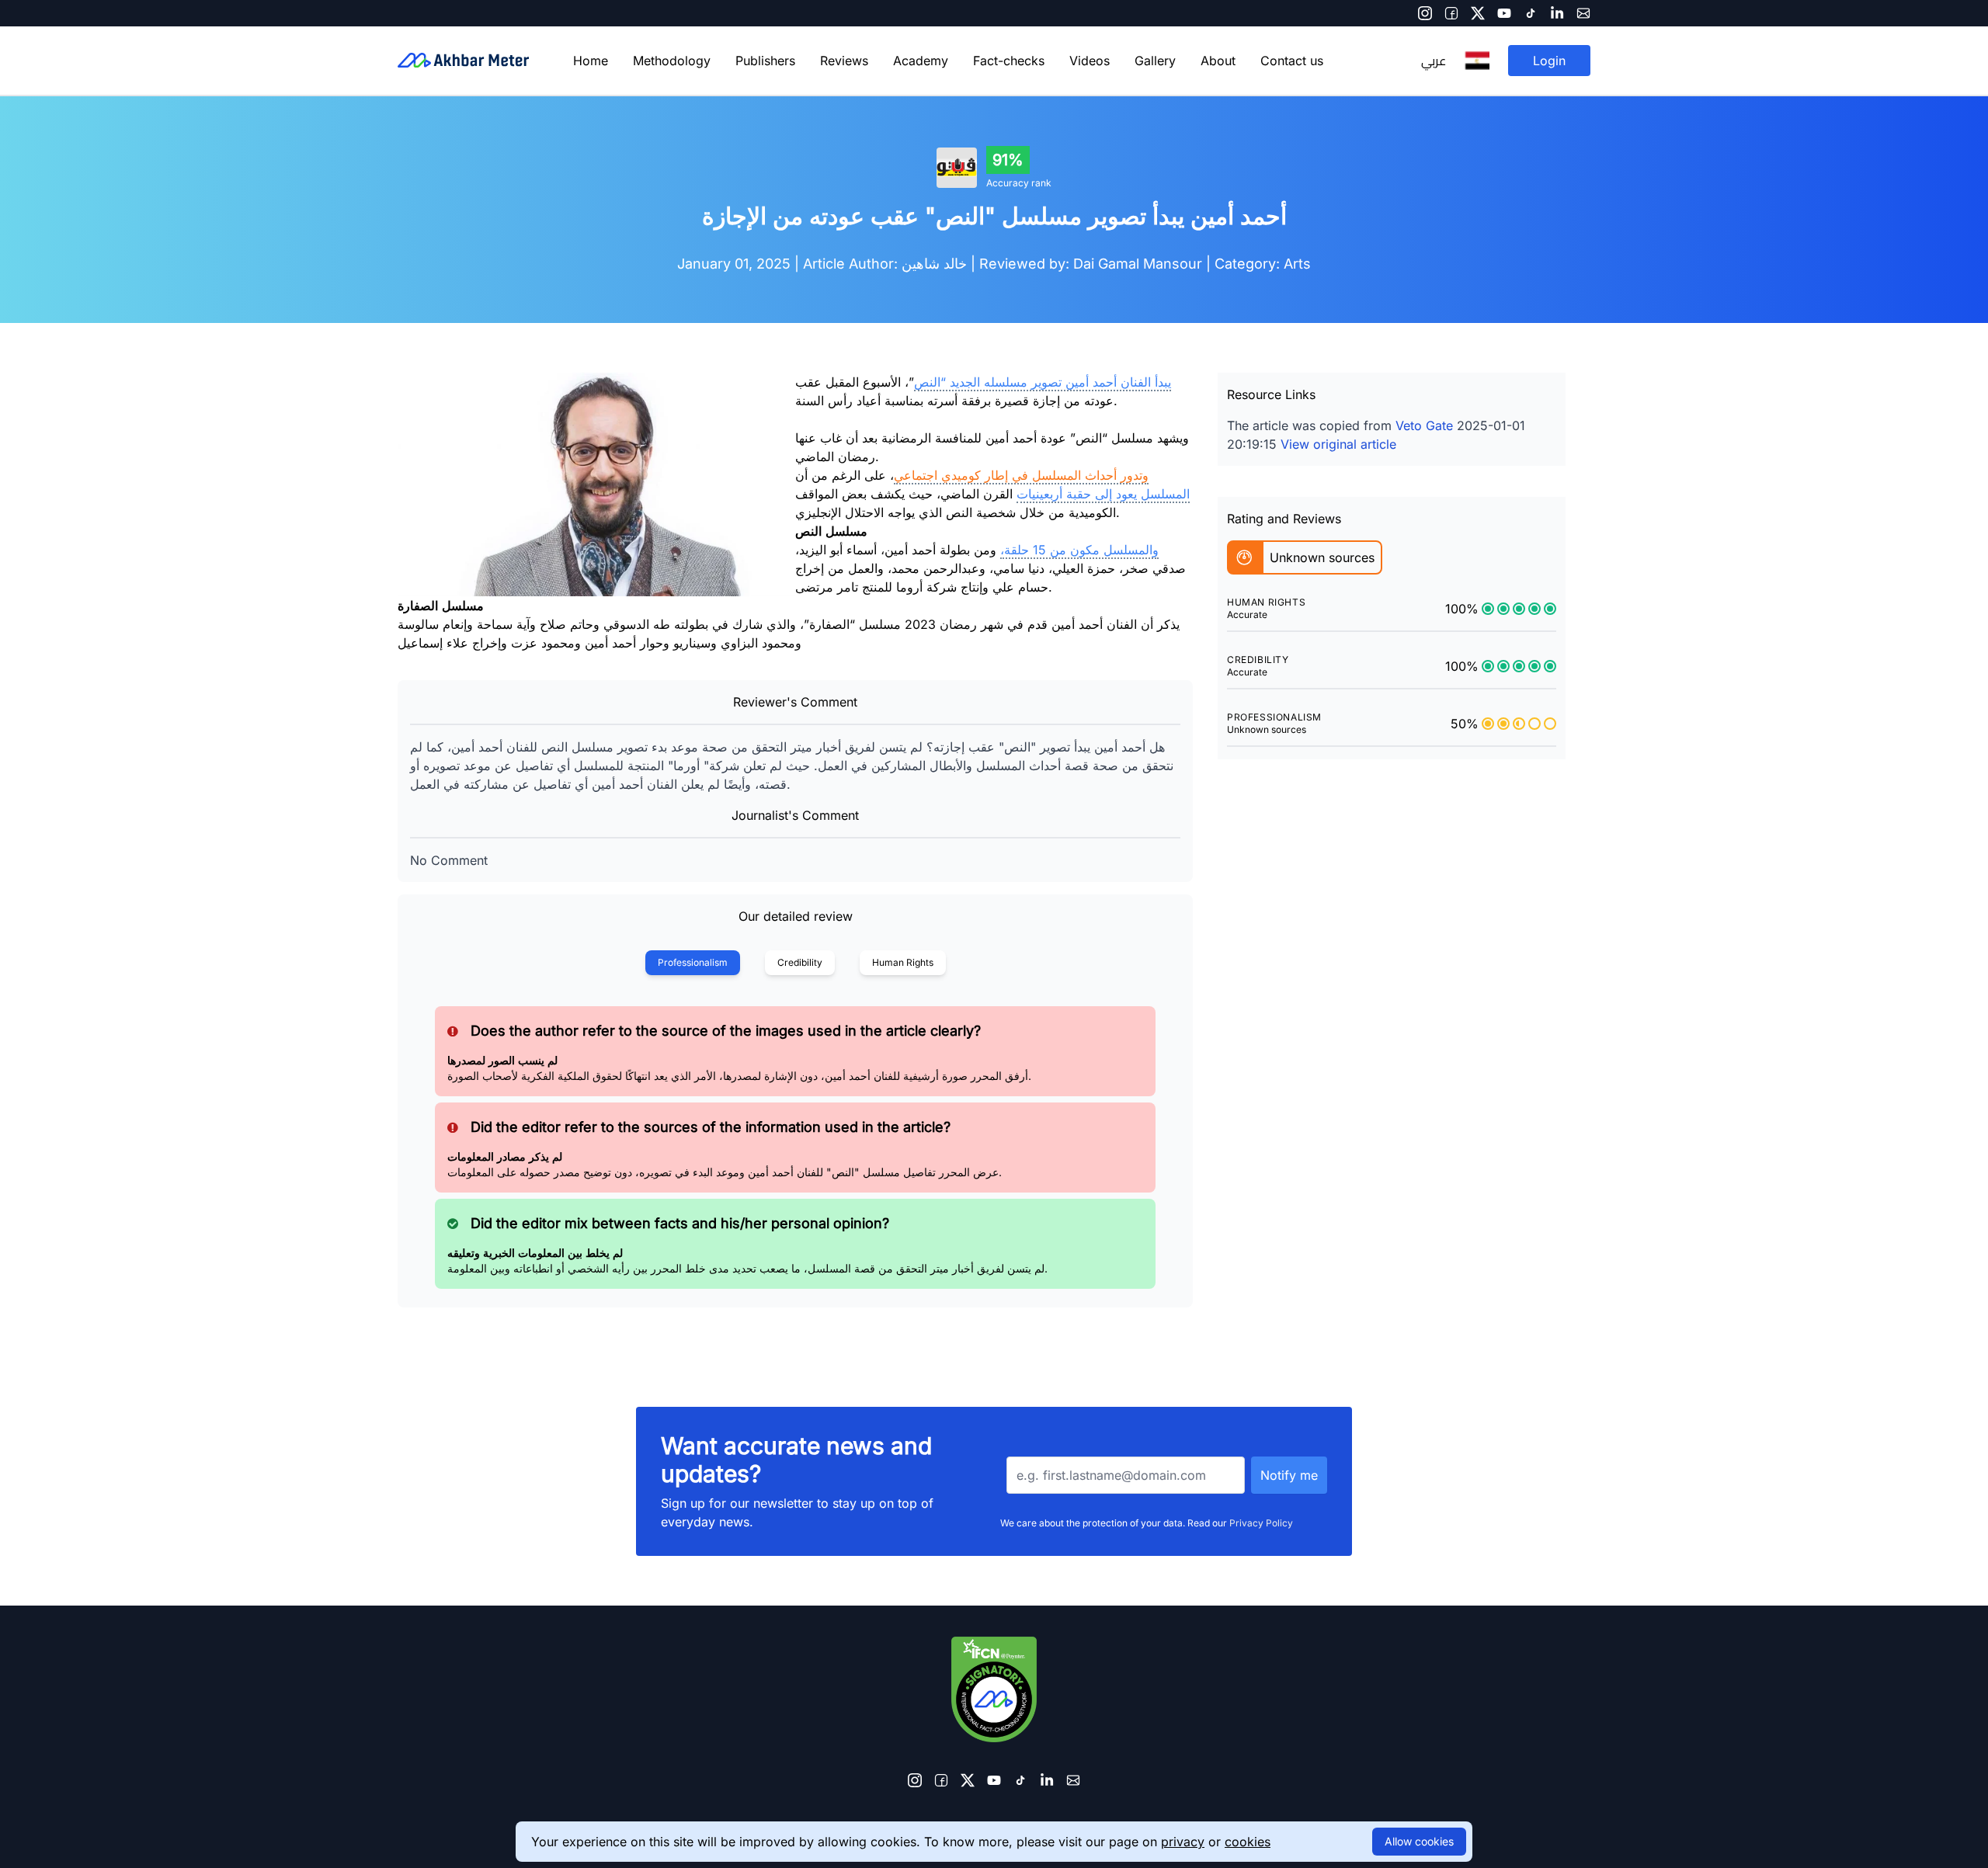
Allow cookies (1419, 1841)
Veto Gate (1424, 425)
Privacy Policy (1261, 1523)
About (1218, 61)
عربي (1434, 61)
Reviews (844, 61)
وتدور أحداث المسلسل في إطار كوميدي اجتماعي (1021, 475)
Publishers (765, 61)
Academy (921, 61)
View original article (1338, 444)
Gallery (1155, 61)
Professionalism (693, 962)
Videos (1090, 61)
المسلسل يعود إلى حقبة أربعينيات (1103, 494)
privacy (1183, 1842)
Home (591, 61)
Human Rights (903, 962)
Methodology (672, 61)
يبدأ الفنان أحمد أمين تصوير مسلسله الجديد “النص (1043, 382)
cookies (1248, 1842)
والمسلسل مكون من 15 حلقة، (1079, 550)
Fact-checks (1009, 61)
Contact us (1292, 61)
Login (1549, 61)
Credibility (800, 962)
